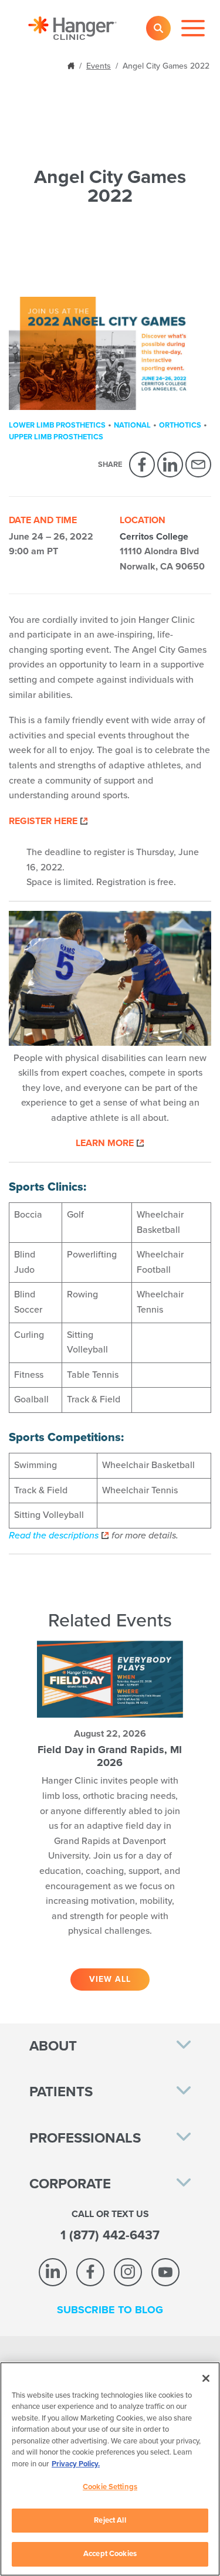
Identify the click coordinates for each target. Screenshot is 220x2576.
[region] (110, 2469)
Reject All (110, 2520)
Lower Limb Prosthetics (57, 425)
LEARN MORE (105, 1143)
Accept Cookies (110, 2554)
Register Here (43, 821)
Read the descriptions (54, 1536)
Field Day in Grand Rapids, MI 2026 (110, 1756)
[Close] (206, 2378)
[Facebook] (142, 465)
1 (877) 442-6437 (110, 2235)
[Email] (198, 465)
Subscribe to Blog (110, 2310)
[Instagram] (128, 2272)
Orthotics (180, 425)
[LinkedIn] (170, 465)
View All (110, 1979)
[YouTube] (165, 2272)
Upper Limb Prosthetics (56, 437)
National (132, 425)
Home (72, 65)
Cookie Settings (110, 2487)
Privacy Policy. (76, 2464)
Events (99, 66)
